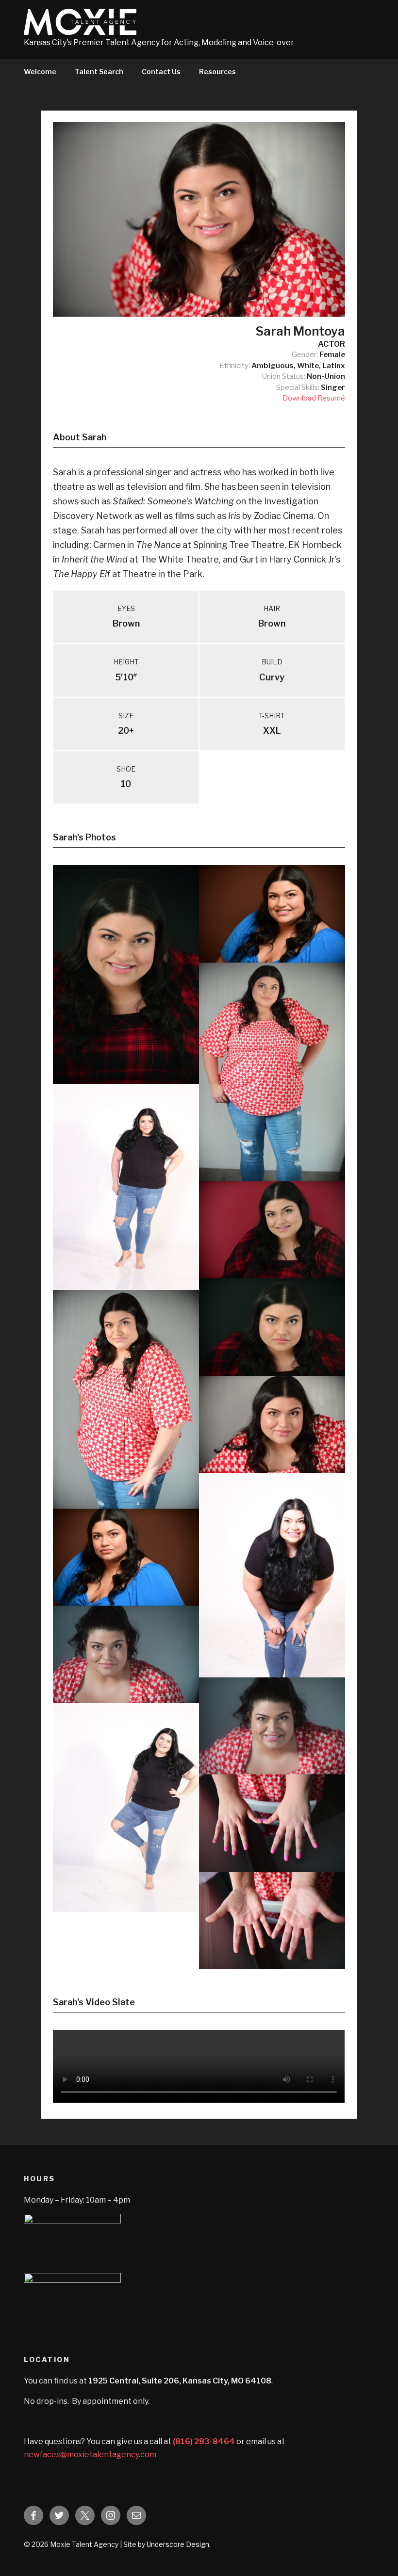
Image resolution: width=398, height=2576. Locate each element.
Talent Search (99, 72)
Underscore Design (178, 2544)
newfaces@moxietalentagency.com (90, 2455)
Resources (217, 72)
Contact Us (161, 72)
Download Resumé (314, 398)
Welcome (40, 72)
